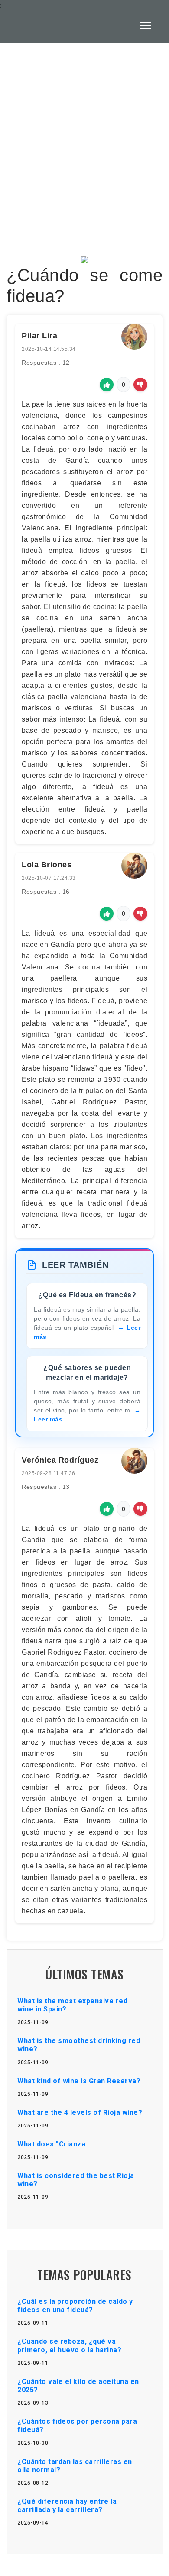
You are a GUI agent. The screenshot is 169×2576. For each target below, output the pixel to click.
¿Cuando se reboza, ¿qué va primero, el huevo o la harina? (69, 2345)
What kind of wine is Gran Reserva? (79, 2081)
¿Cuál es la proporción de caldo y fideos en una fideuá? (75, 2306)
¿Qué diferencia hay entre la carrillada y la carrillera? (67, 2505)
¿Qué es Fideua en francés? (87, 1295)
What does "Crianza (51, 2144)
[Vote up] (107, 385)
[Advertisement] (84, 143)
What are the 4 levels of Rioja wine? (80, 2112)
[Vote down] (140, 385)
